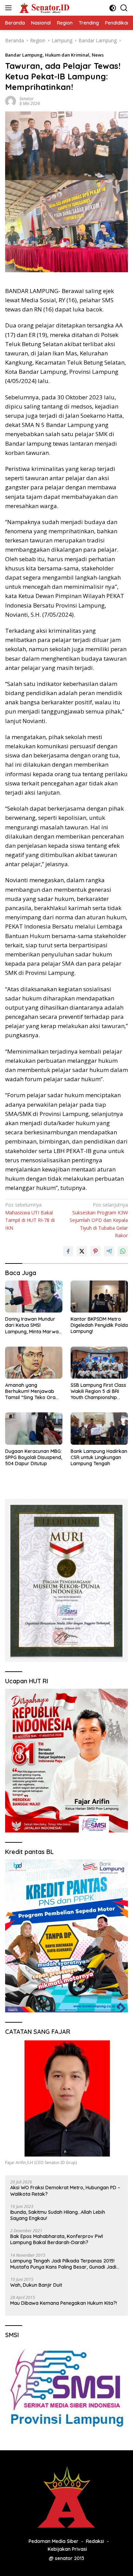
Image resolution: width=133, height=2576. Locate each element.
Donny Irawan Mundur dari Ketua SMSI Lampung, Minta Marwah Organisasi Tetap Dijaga (33, 1325)
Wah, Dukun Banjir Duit (36, 2285)
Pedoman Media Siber (54, 2541)
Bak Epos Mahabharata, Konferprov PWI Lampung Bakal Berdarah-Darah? (57, 2239)
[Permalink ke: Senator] (11, 101)
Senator (27, 99)
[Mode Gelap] (113, 8)
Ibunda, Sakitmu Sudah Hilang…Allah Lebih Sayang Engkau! (58, 2215)
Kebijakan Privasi (67, 2549)
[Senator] (44, 8)
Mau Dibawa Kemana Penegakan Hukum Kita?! (64, 2303)
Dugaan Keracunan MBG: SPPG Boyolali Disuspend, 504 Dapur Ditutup (34, 1457)
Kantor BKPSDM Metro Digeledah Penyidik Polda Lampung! (99, 1325)
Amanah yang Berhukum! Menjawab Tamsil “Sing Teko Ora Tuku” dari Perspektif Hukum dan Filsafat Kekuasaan (30, 1391)
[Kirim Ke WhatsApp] (123, 1251)
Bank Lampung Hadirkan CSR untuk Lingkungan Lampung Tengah (99, 1457)
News (98, 55)
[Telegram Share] (109, 1251)
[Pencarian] (124, 8)
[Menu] (10, 8)
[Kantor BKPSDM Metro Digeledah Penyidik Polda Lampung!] (99, 1297)
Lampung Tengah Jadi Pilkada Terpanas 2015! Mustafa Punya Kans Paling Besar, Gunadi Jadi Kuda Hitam (63, 2264)
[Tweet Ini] (82, 1251)
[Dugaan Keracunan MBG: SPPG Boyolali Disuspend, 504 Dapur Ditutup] (34, 1428)
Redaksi (95, 2541)
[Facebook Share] (68, 1251)
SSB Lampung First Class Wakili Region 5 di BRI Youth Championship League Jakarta (98, 1391)
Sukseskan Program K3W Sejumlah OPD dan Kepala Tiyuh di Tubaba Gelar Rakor (99, 1220)
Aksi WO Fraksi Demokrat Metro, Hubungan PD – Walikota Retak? (65, 2191)
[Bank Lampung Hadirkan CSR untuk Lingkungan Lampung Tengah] (99, 1428)
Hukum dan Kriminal (67, 55)
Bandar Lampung (24, 55)
